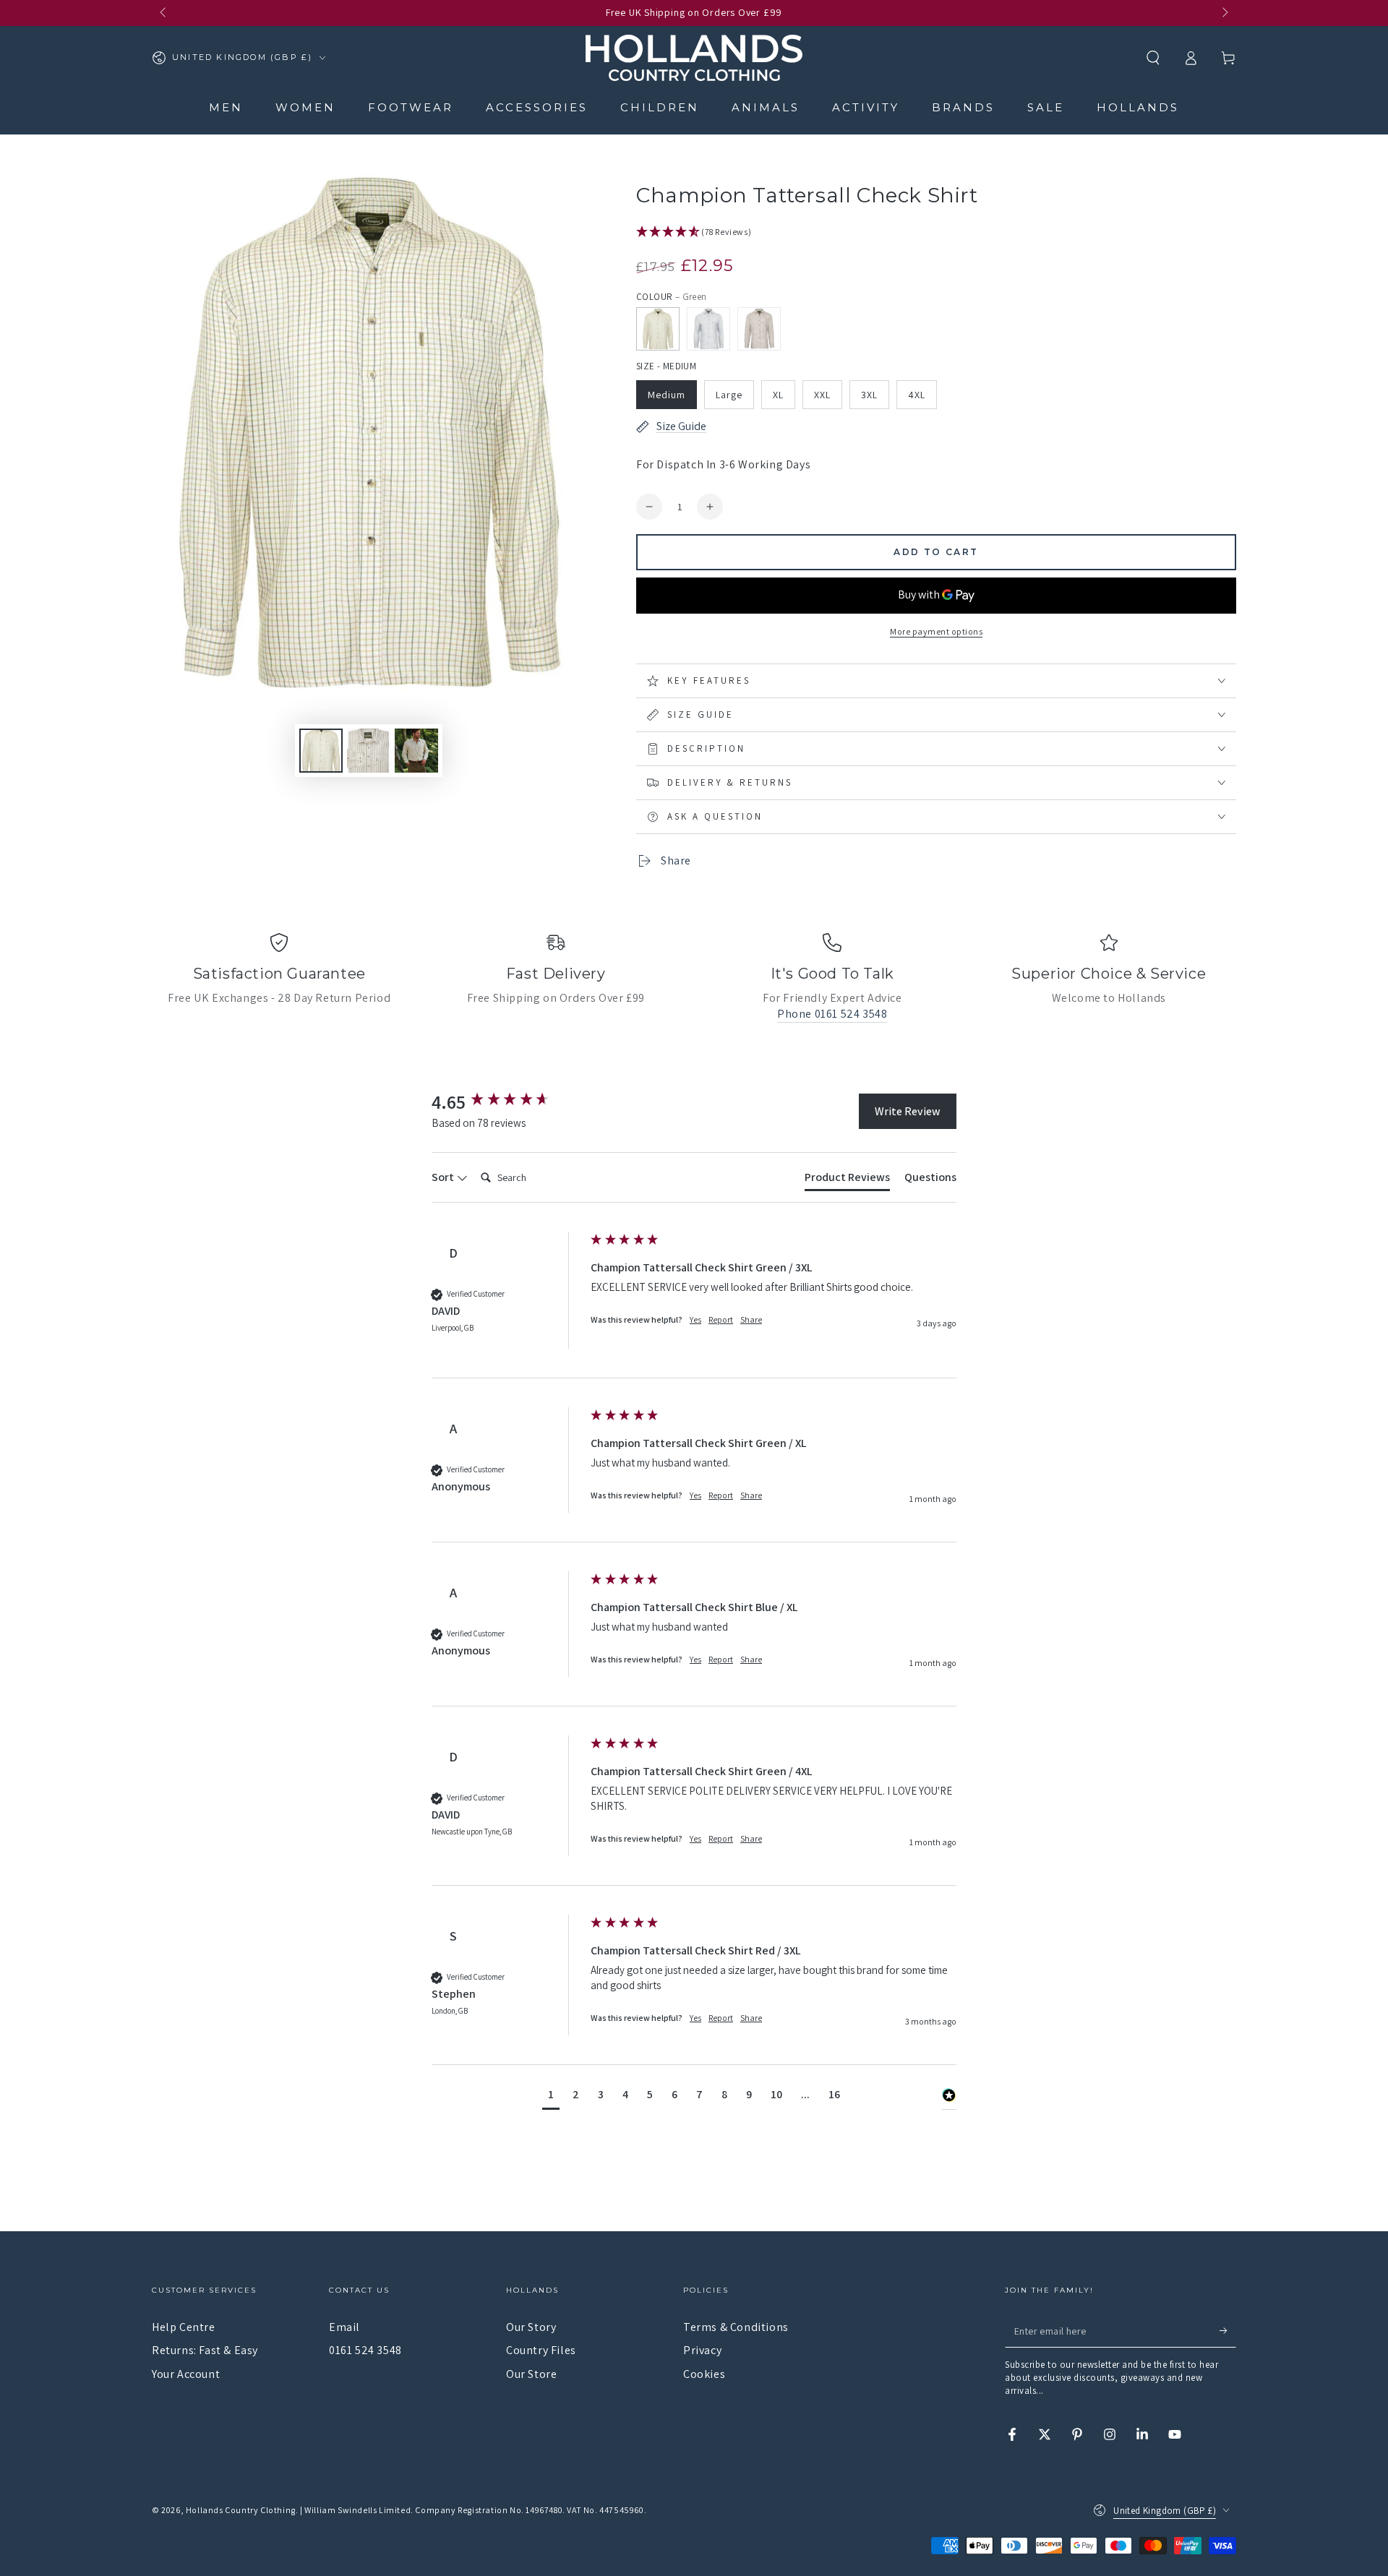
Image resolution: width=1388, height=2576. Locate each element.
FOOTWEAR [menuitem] (411, 107)
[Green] (658, 329)
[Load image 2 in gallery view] (321, 751)
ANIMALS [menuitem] (766, 107)
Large (729, 395)
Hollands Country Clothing (241, 2510)
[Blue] (708, 329)
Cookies (704, 2374)
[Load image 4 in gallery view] (416, 751)
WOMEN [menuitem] (305, 107)
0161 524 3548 (365, 2350)
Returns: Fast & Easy (205, 2350)
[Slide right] (1224, 13)
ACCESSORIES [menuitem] (537, 107)
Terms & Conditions (736, 2327)
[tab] (847, 1180)
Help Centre (184, 2327)
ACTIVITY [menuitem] (866, 107)
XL (778, 395)
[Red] (759, 329)
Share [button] (751, 1319)
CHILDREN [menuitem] (660, 107)
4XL (917, 395)
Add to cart (936, 552)
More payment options (936, 631)
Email (344, 2327)
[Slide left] (164, 13)
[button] (1153, 58)
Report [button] (721, 1319)
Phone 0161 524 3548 (832, 1014)
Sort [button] (444, 1177)
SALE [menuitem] (1046, 107)
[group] (507, 1102)
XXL (822, 395)
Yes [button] (695, 1319)
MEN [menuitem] (226, 107)
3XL (869, 395)
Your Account (186, 2374)
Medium (667, 395)
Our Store (531, 2374)
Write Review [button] (908, 1111)
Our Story (531, 2327)
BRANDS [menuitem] (963, 107)
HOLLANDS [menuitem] (1138, 107)
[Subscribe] (1228, 2331)
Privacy (702, 2350)
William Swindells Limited (357, 2510)
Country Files (541, 2350)
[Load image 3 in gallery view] (369, 751)
